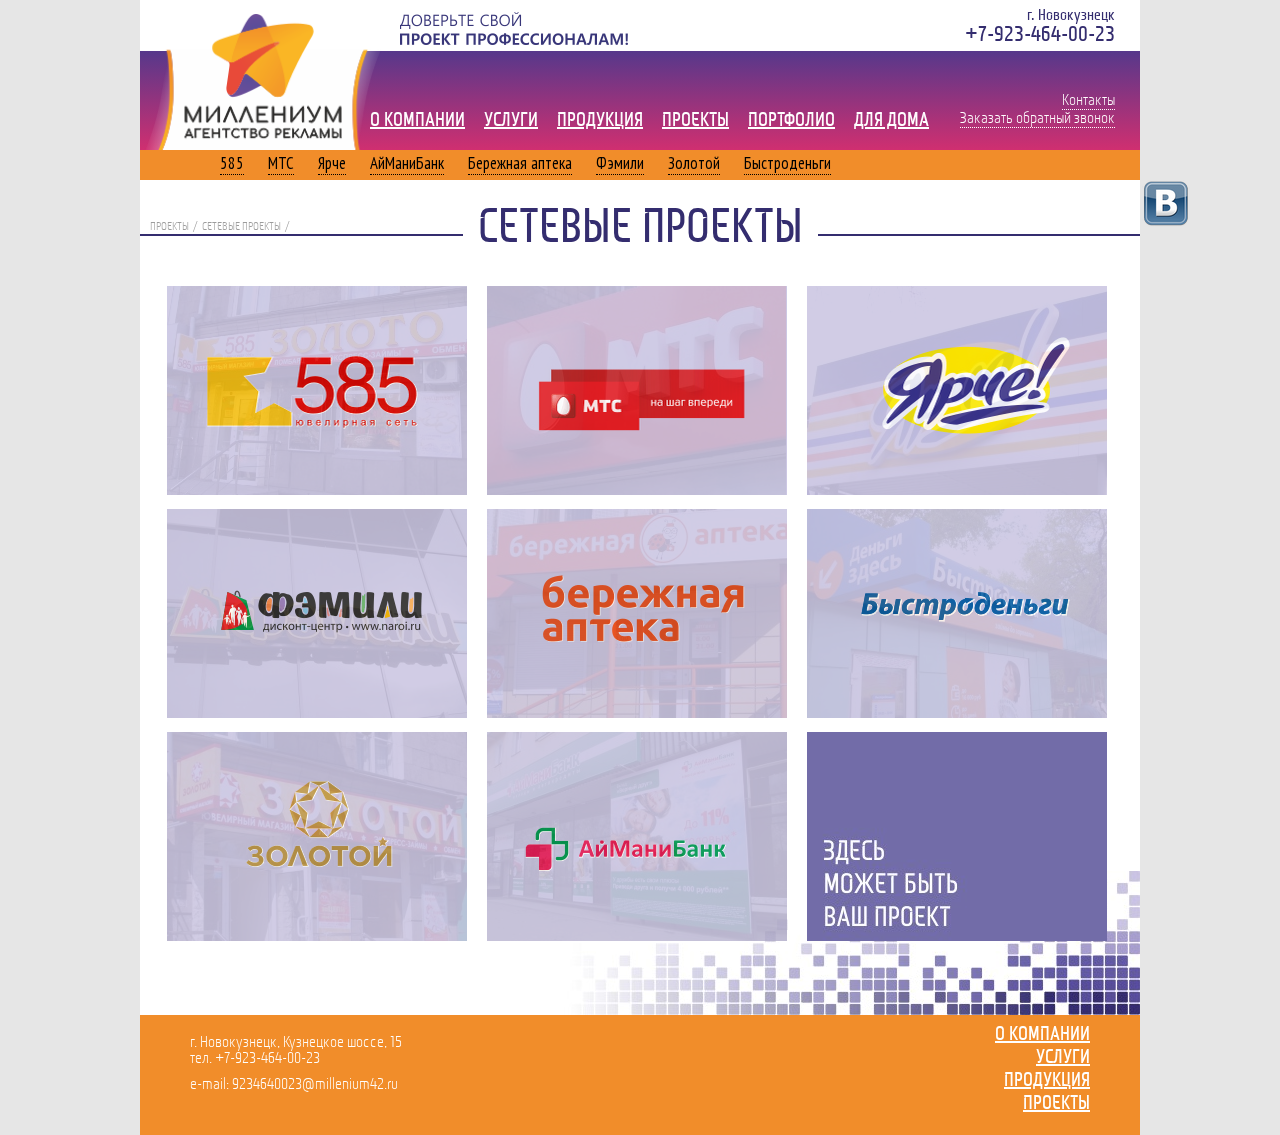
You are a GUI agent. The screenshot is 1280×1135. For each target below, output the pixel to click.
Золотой (694, 163)
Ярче (332, 163)
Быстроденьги (787, 163)
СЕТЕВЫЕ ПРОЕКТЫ (241, 227)
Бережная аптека (520, 163)
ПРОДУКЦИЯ (600, 121)
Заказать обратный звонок (1037, 119)
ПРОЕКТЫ (695, 121)
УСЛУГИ (511, 121)
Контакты (1088, 101)
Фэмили (620, 163)
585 (232, 163)
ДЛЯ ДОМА (891, 121)
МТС (281, 163)
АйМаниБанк (407, 163)
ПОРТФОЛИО (791, 121)
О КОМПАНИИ (417, 121)
